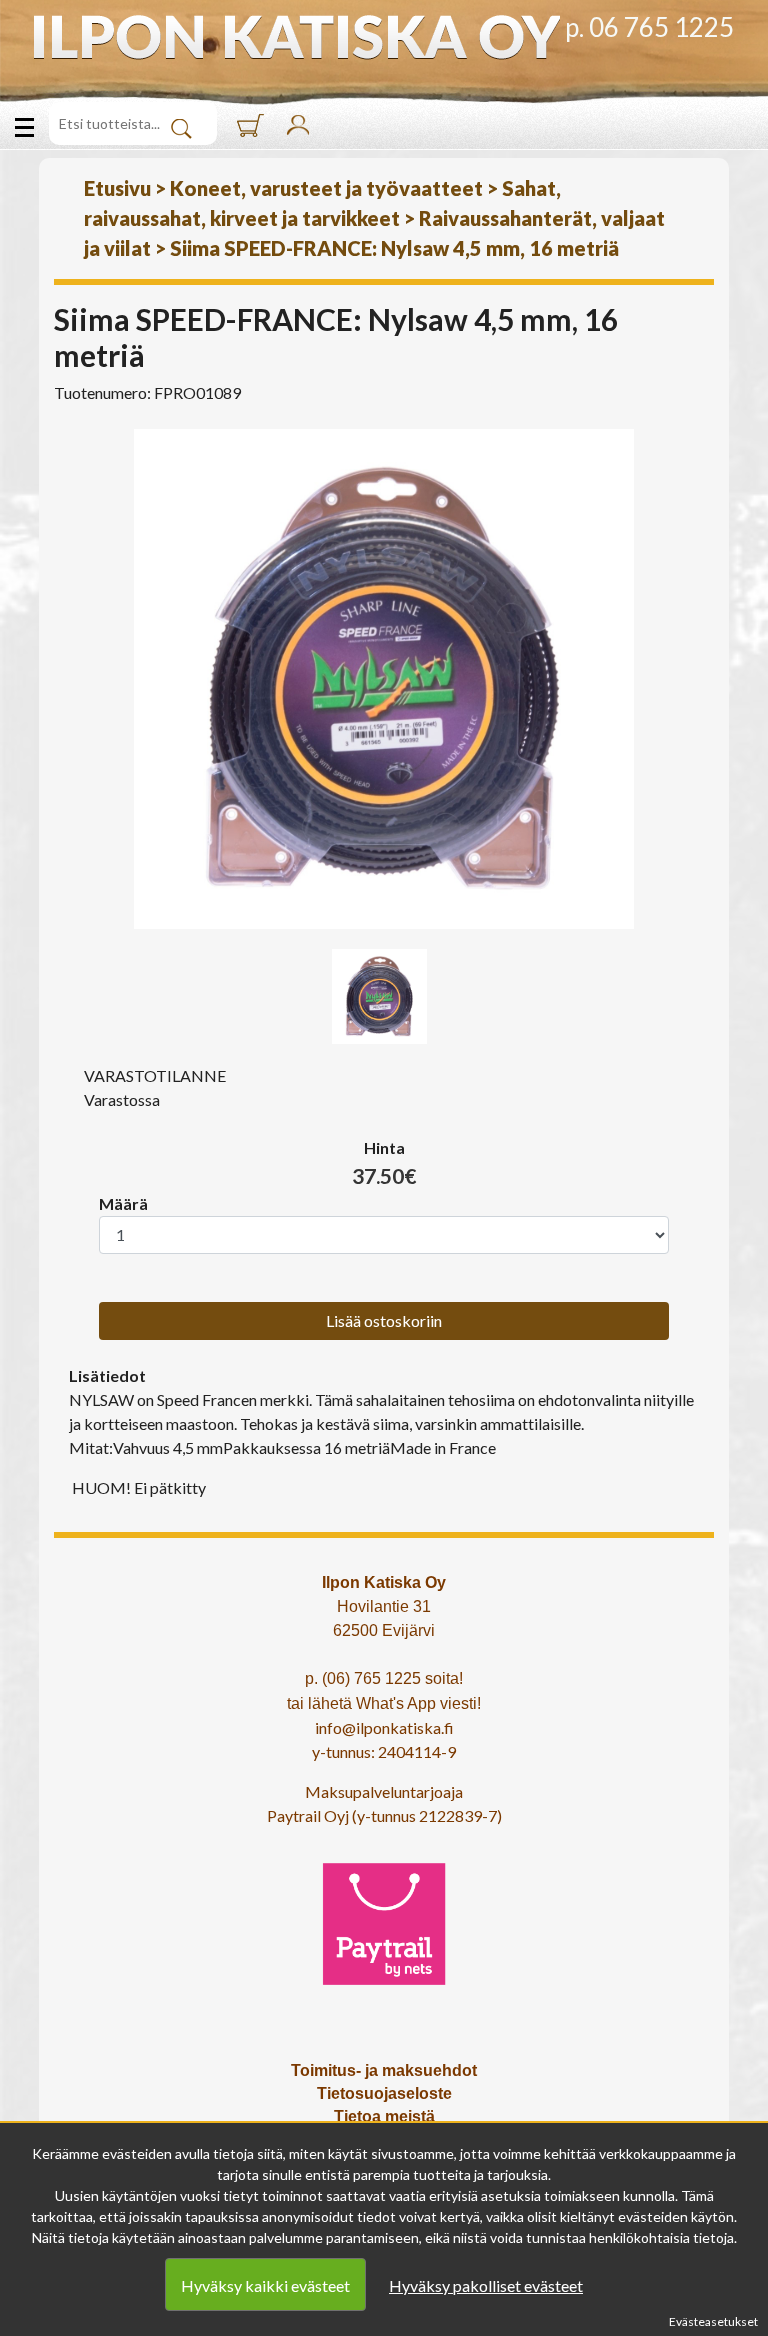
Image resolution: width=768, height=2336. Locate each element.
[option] (384, 679)
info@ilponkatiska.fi (384, 1727)
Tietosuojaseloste (384, 2093)
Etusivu (117, 188)
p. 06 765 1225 (649, 27)
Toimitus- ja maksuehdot (384, 2070)
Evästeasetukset (713, 2321)
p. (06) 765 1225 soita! (384, 1678)
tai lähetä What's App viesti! (384, 1703)
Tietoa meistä (384, 2116)
